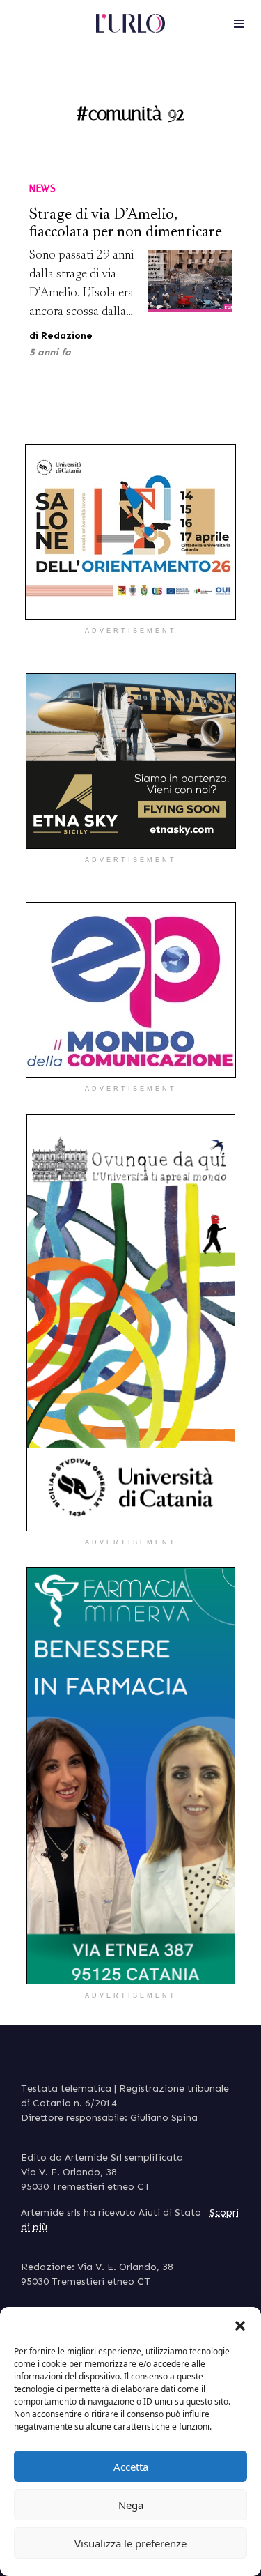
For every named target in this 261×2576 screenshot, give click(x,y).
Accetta (131, 2467)
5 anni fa (50, 352)
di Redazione (61, 336)
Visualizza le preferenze (130, 2543)
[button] (240, 2324)
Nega (131, 2505)
